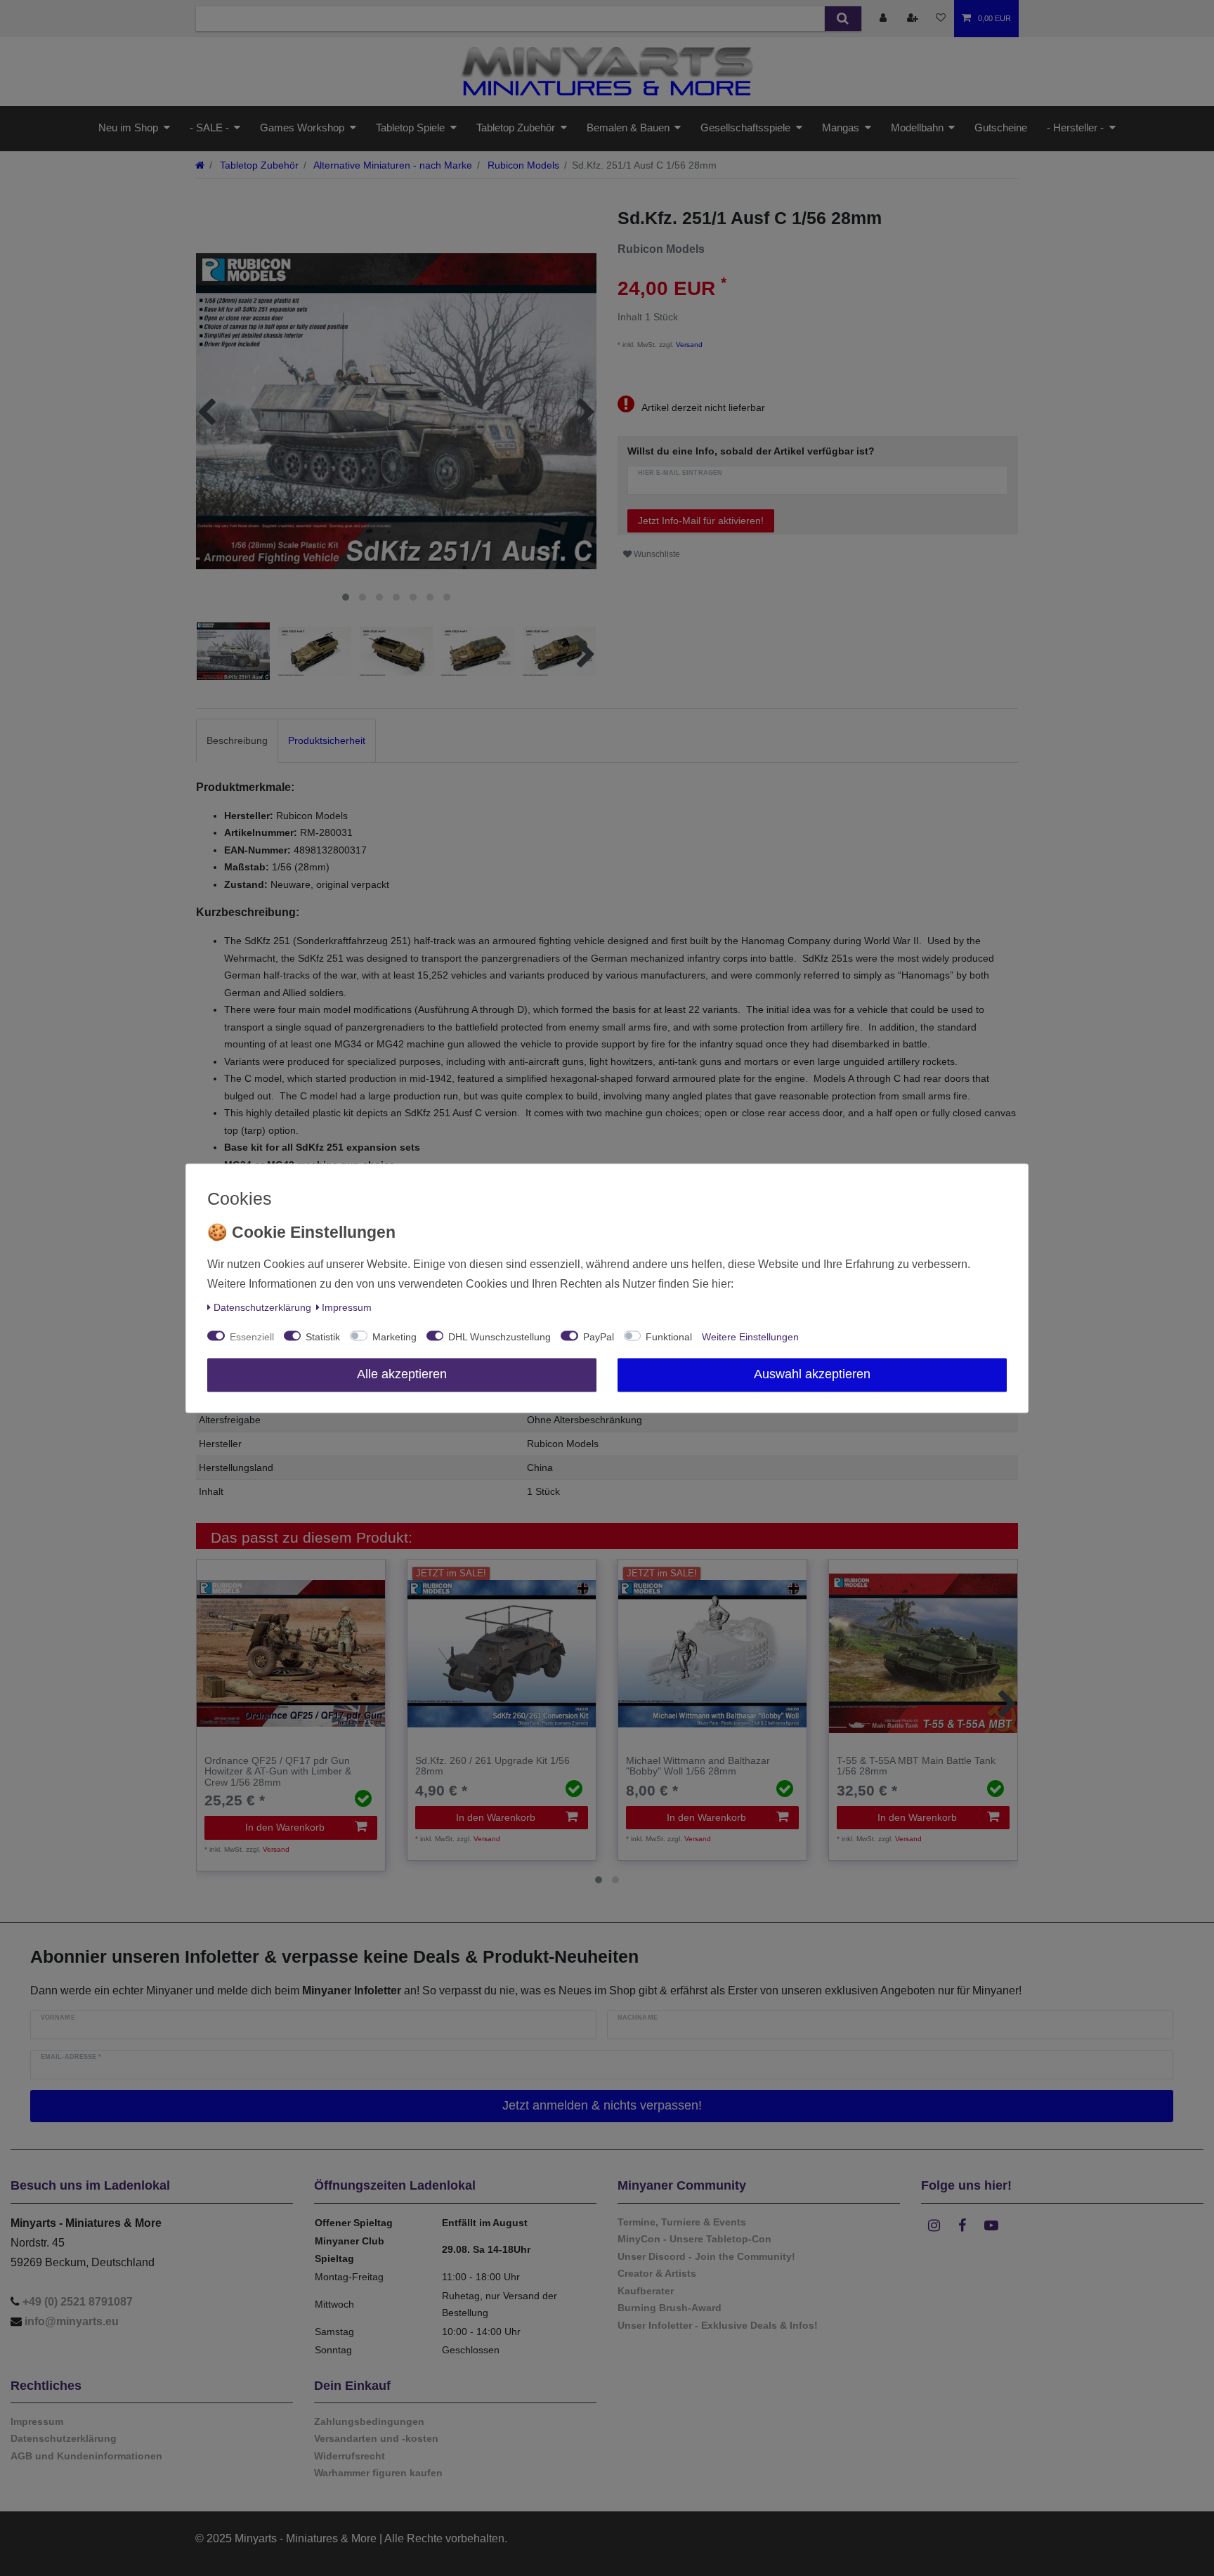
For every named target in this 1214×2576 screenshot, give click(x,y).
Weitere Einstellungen (750, 1337)
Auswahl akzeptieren (812, 1374)
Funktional (669, 1337)
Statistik (323, 1337)
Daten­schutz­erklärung (262, 1307)
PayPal (599, 1337)
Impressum (347, 1307)
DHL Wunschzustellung (500, 1337)
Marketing (394, 1337)
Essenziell (252, 1337)
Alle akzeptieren (402, 1374)
